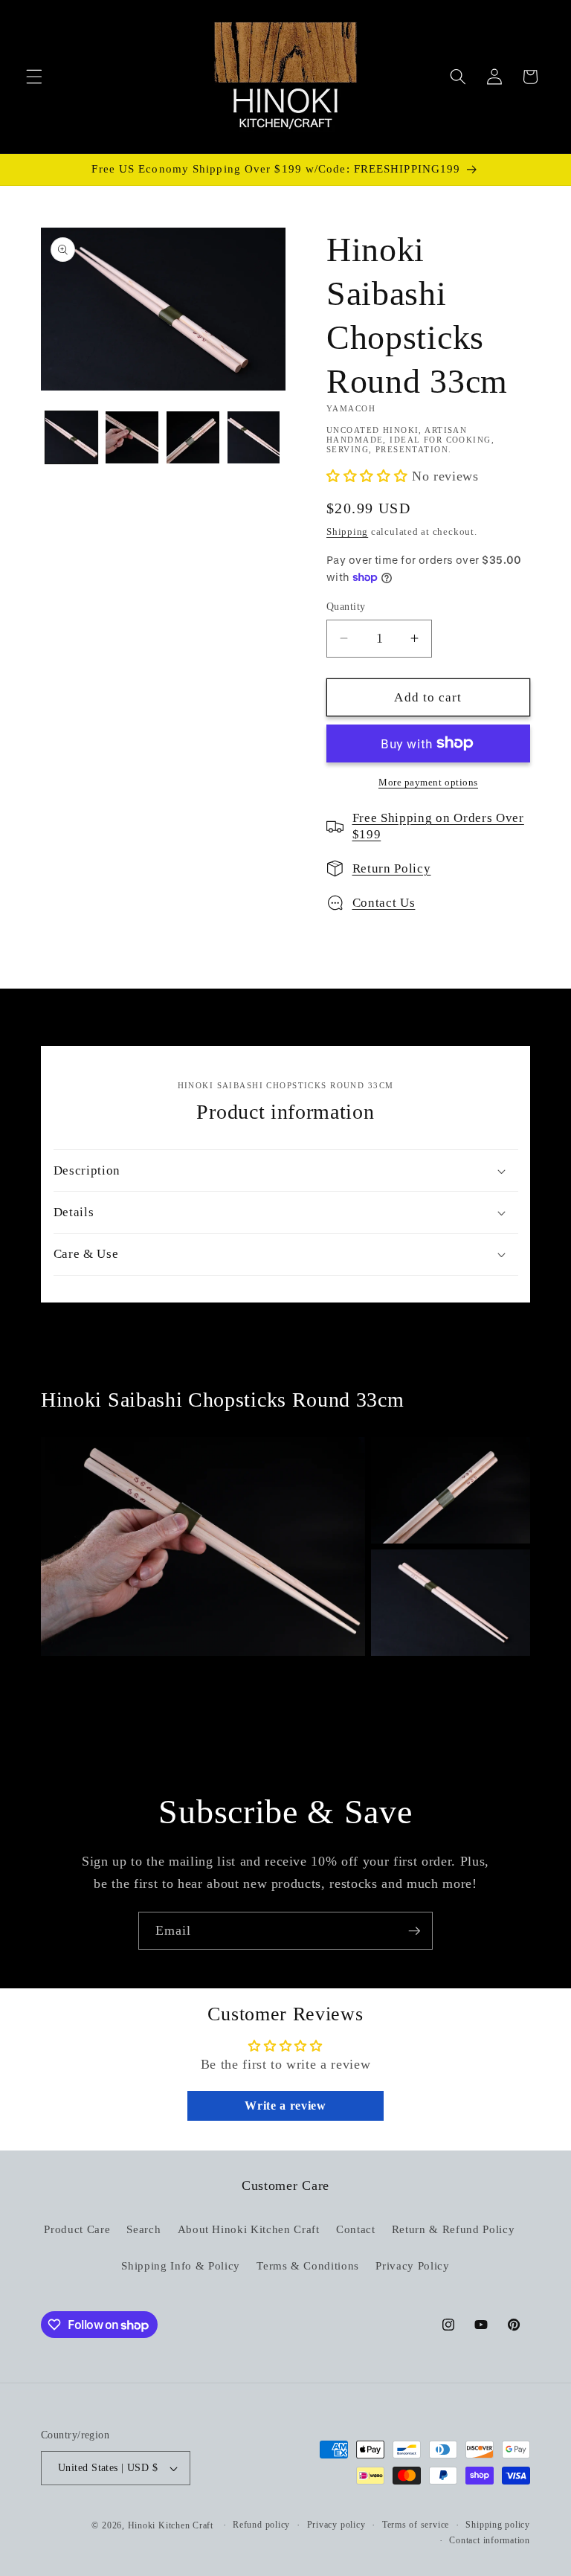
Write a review (285, 2106)
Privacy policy (336, 2525)
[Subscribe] (414, 1931)
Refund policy (261, 2525)
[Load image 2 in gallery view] (132, 438)
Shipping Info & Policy (181, 2265)
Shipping (347, 531)
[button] (34, 77)
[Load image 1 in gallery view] (72, 438)
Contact (356, 2229)
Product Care (77, 2229)
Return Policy (392, 868)
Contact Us (384, 903)
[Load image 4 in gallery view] (254, 438)
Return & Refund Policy (454, 2229)
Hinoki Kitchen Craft (171, 2525)
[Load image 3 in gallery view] (193, 438)
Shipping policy (498, 2525)
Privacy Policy (412, 2265)
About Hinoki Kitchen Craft (249, 2229)
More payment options (428, 782)
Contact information (490, 2540)
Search (143, 2229)
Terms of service (416, 2525)
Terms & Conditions (308, 2265)
